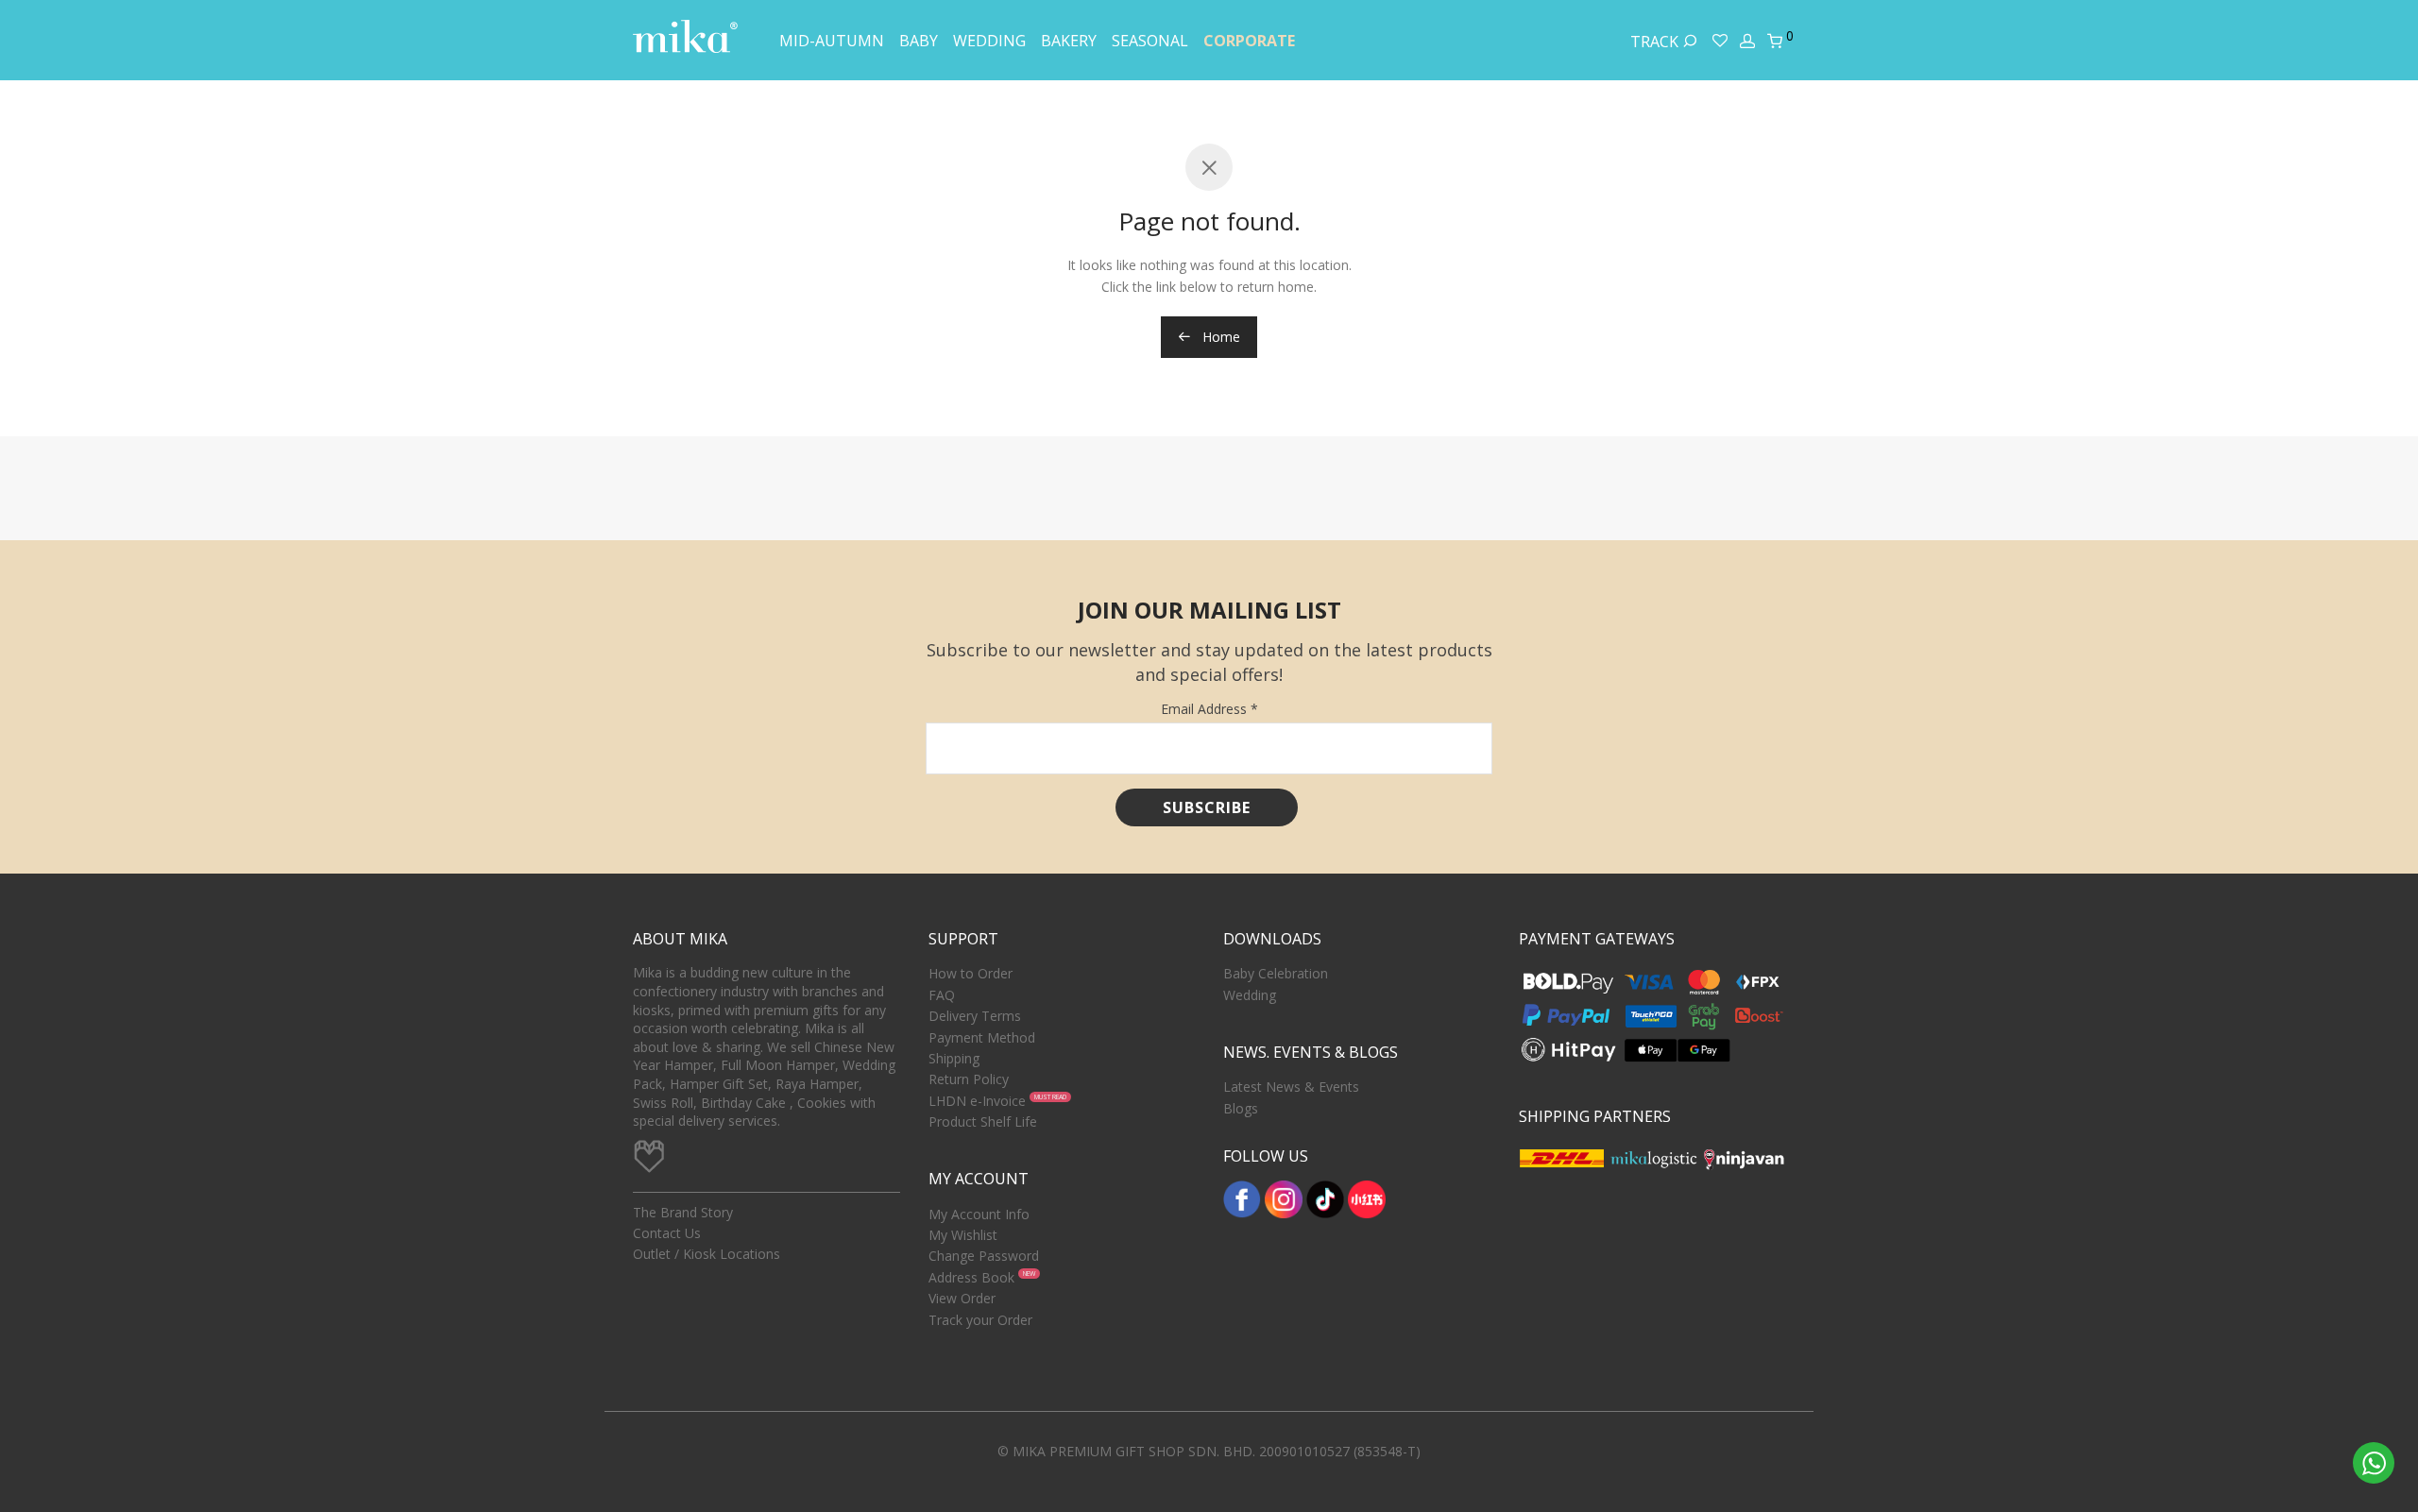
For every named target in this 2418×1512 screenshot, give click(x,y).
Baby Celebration (1276, 973)
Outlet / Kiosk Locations (707, 1254)
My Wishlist (963, 1235)
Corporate (1249, 41)
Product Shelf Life (983, 1121)
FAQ (942, 995)
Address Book (971, 1277)
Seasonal (1150, 41)
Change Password (984, 1256)
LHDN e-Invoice (977, 1101)
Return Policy (969, 1079)
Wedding (989, 41)
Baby (919, 41)
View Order (962, 1298)
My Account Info (979, 1214)
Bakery (1069, 41)
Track (1656, 42)
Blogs (1241, 1108)
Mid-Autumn (832, 41)
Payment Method (982, 1037)
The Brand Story (683, 1212)
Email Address (1209, 709)
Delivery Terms (975, 1016)
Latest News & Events (1291, 1087)
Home (1219, 337)
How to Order (971, 973)
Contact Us (667, 1233)
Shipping (954, 1058)
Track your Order (980, 1320)
